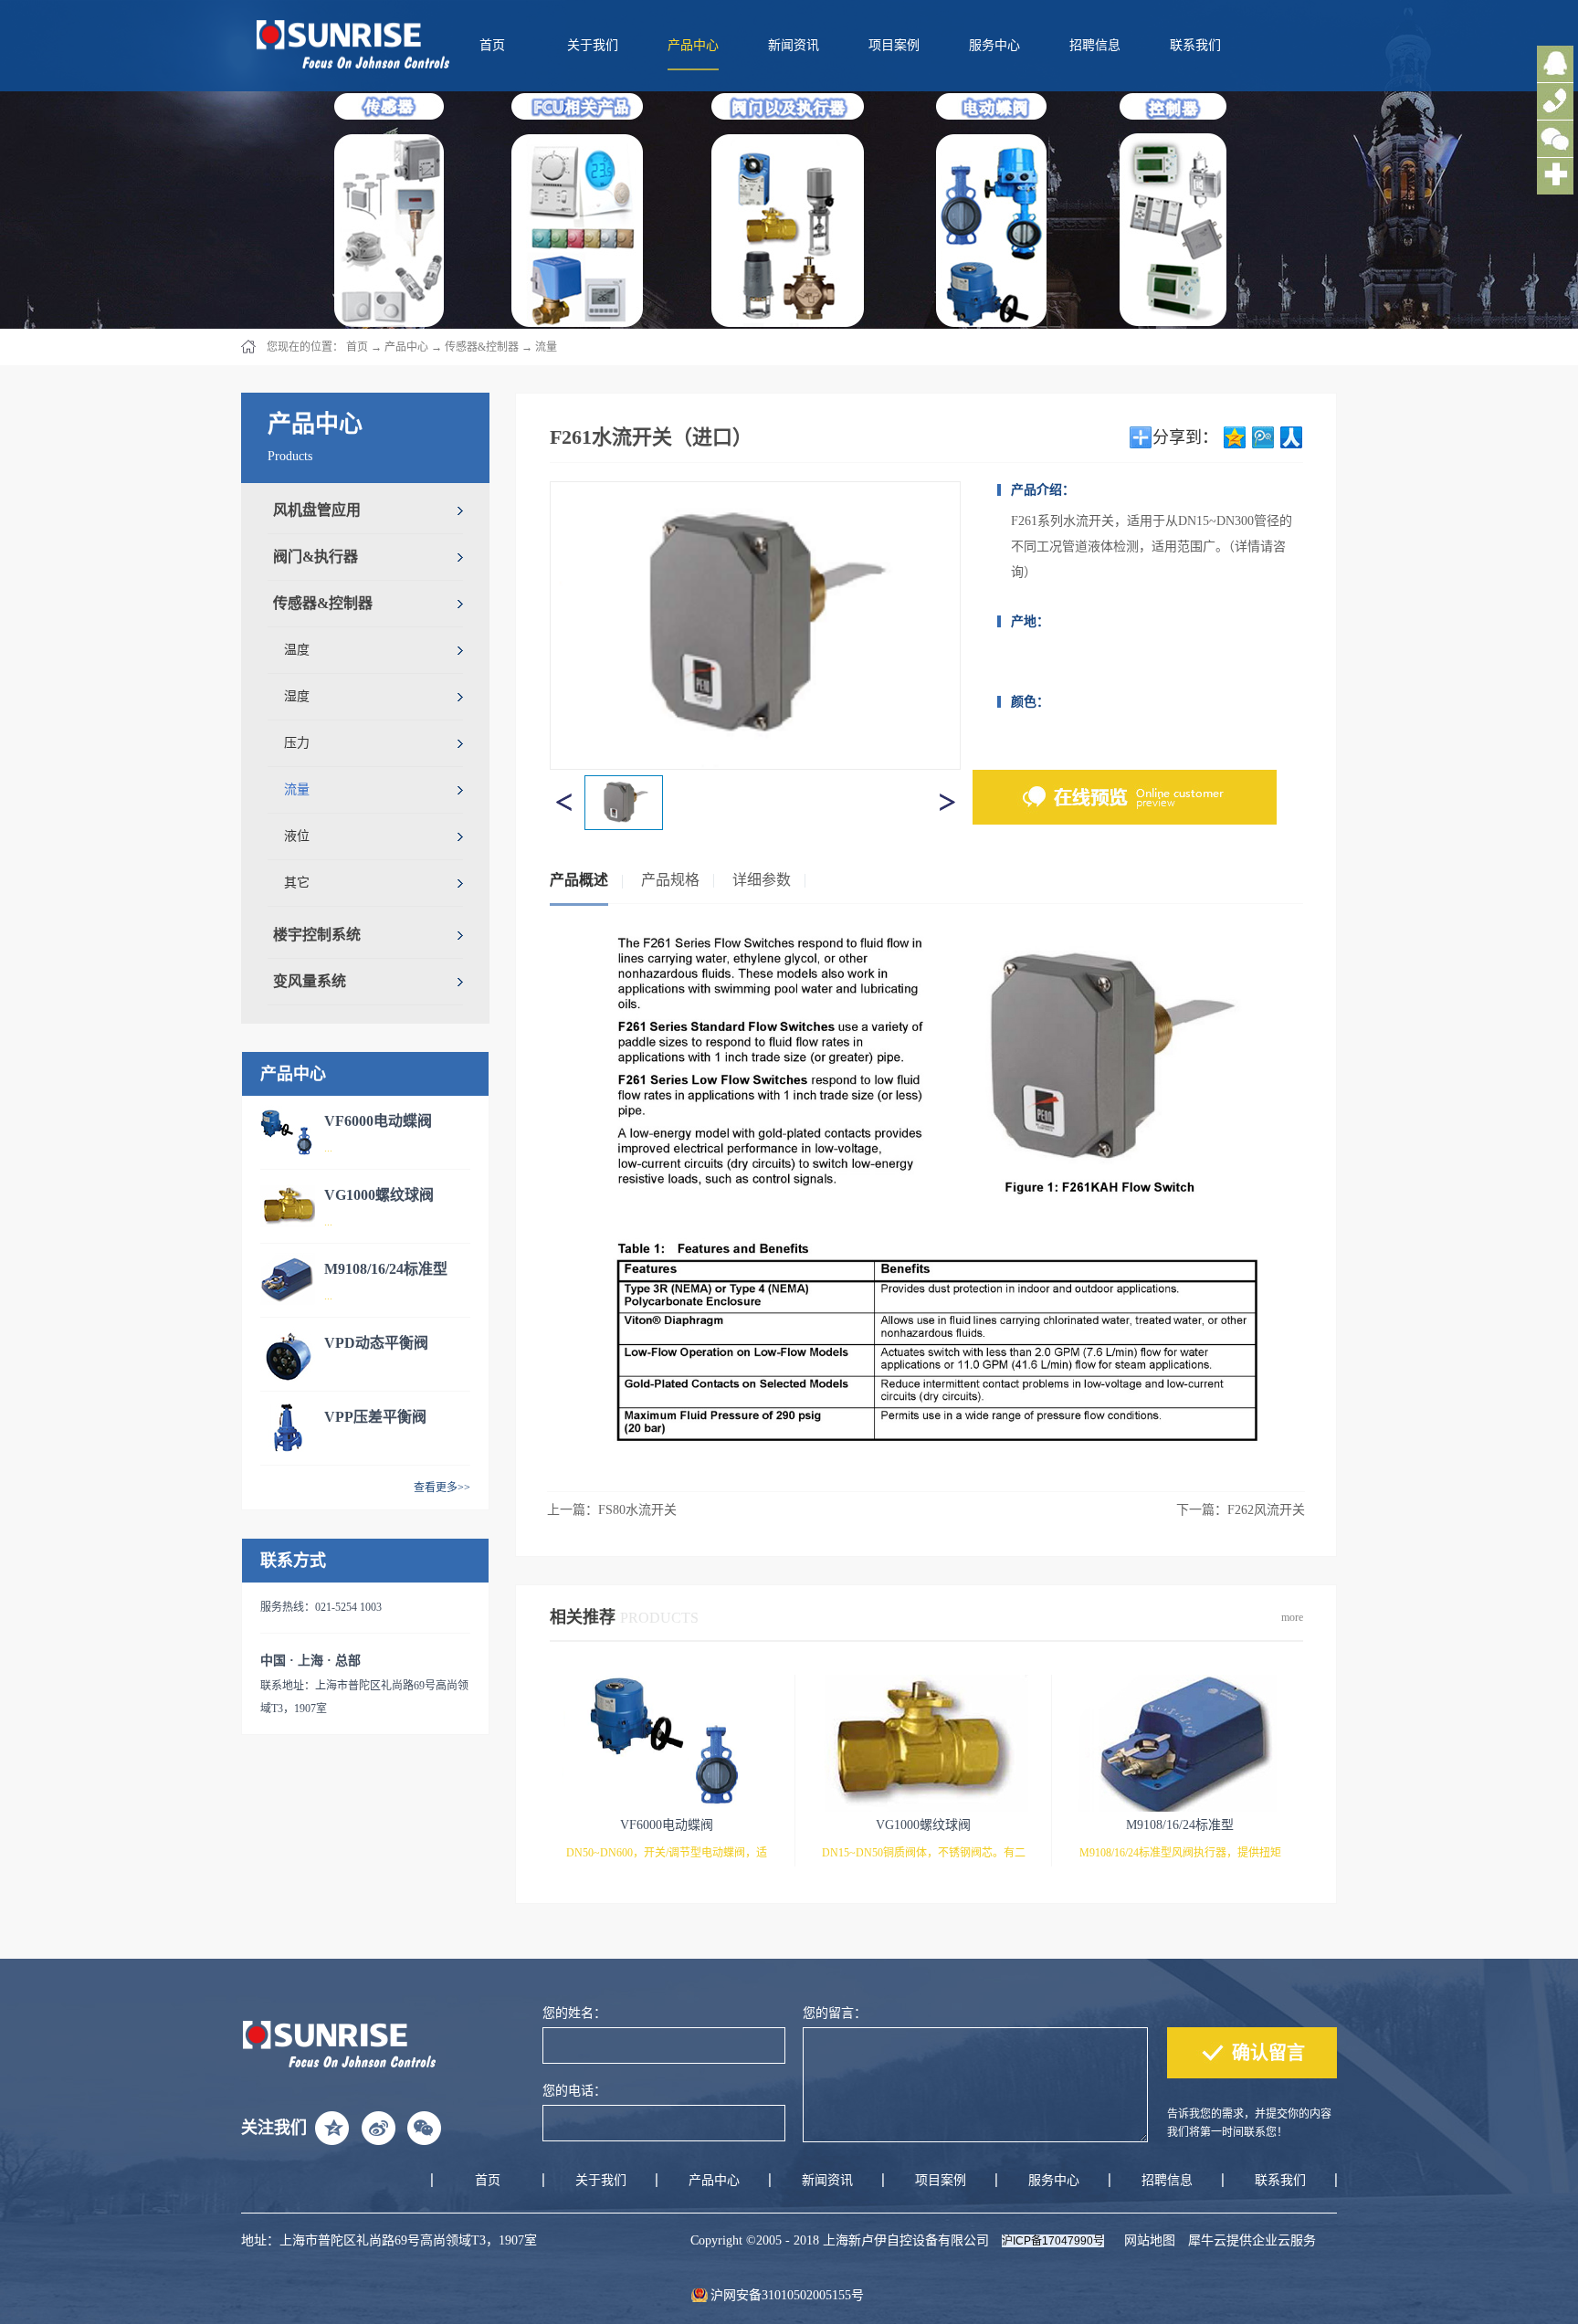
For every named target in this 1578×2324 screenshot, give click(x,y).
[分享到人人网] (1292, 437)
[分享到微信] (424, 2128)
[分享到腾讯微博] (1263, 437)
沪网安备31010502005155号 (787, 2295)
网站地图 (1146, 2240)
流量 (546, 347)
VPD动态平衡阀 (376, 1343)
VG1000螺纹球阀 (379, 1195)
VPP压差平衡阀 (375, 1417)
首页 (492, 45)
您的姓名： (574, 2013)
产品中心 (406, 347)
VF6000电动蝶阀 (378, 1121)
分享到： (1185, 437)
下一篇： (1241, 1510)
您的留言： (835, 2013)
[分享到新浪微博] (378, 2128)
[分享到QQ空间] (1235, 437)
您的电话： (574, 2091)
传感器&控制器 (482, 347)
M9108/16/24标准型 (386, 1269)
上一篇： (612, 1510)
